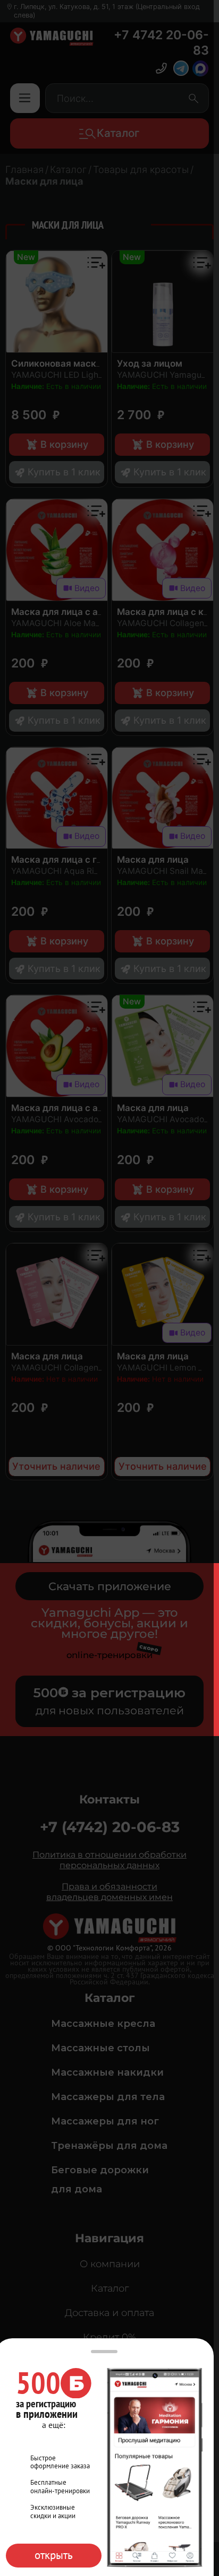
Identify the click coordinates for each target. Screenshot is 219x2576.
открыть (54, 2555)
